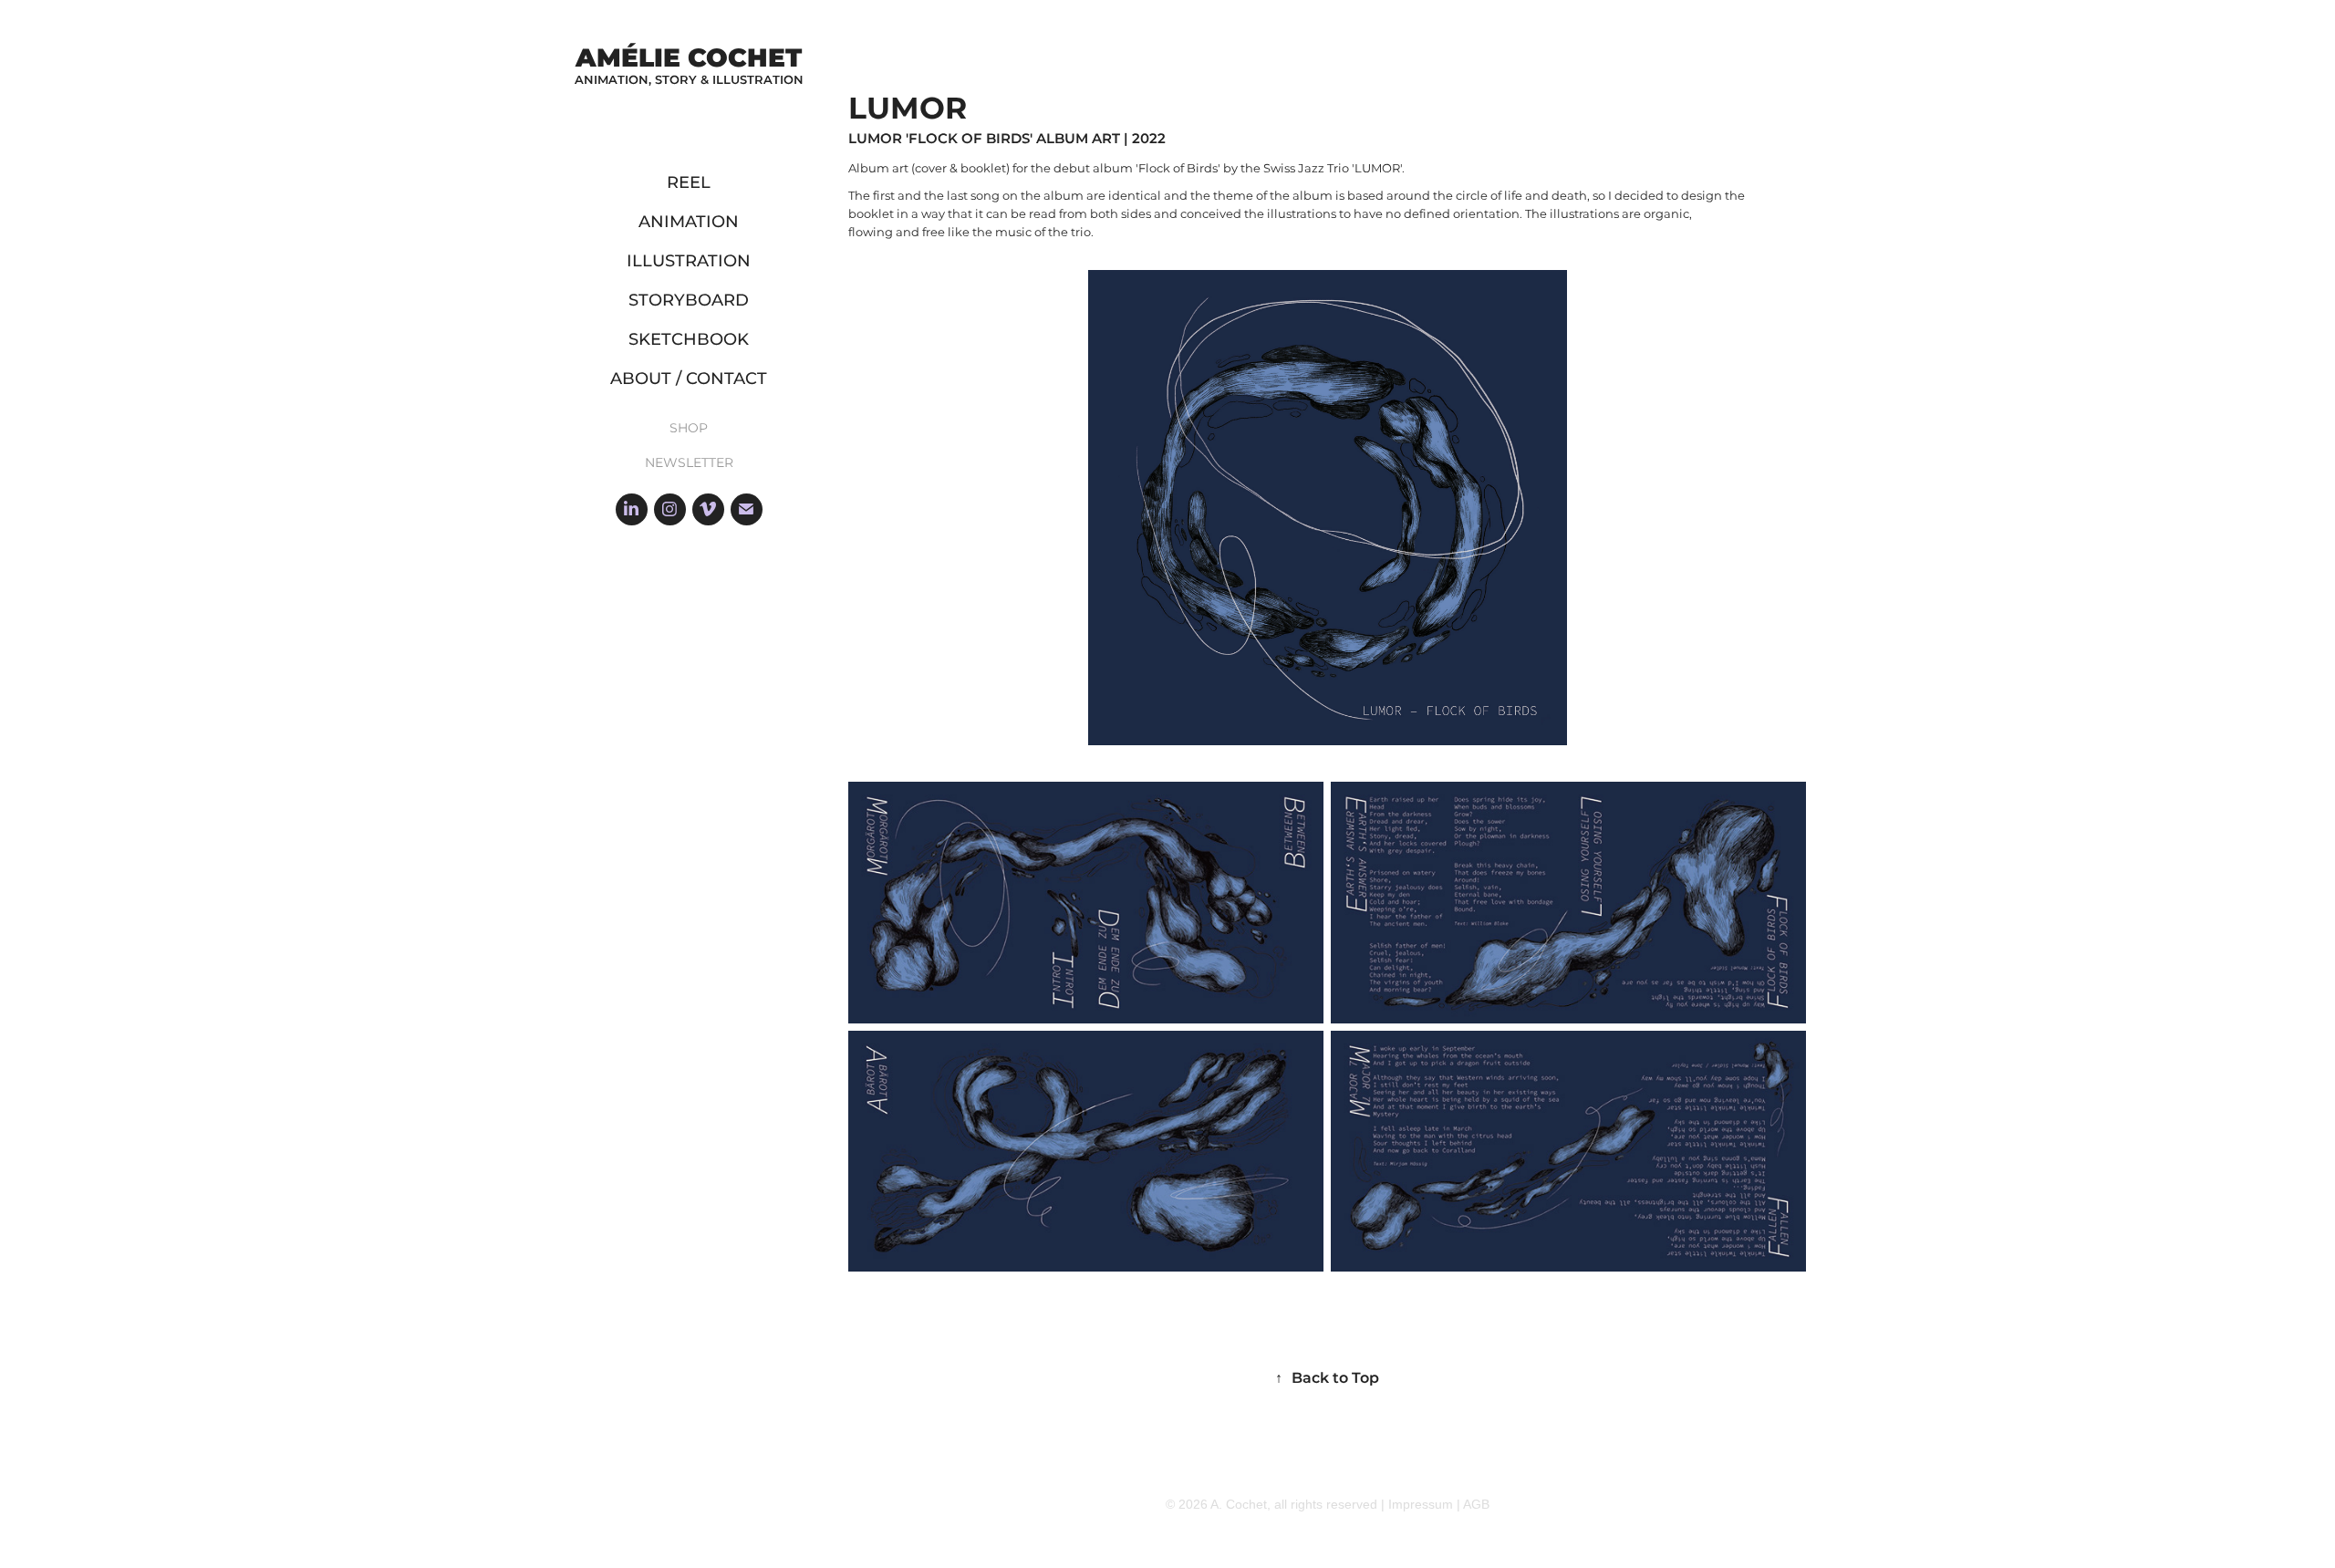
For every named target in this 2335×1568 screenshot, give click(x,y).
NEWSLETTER (689, 463)
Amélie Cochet (689, 59)
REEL (689, 183)
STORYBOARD (689, 301)
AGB (1476, 1504)
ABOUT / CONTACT (689, 379)
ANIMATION (689, 222)
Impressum (1421, 1504)
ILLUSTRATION (689, 261)
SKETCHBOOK (689, 340)
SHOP (689, 428)
